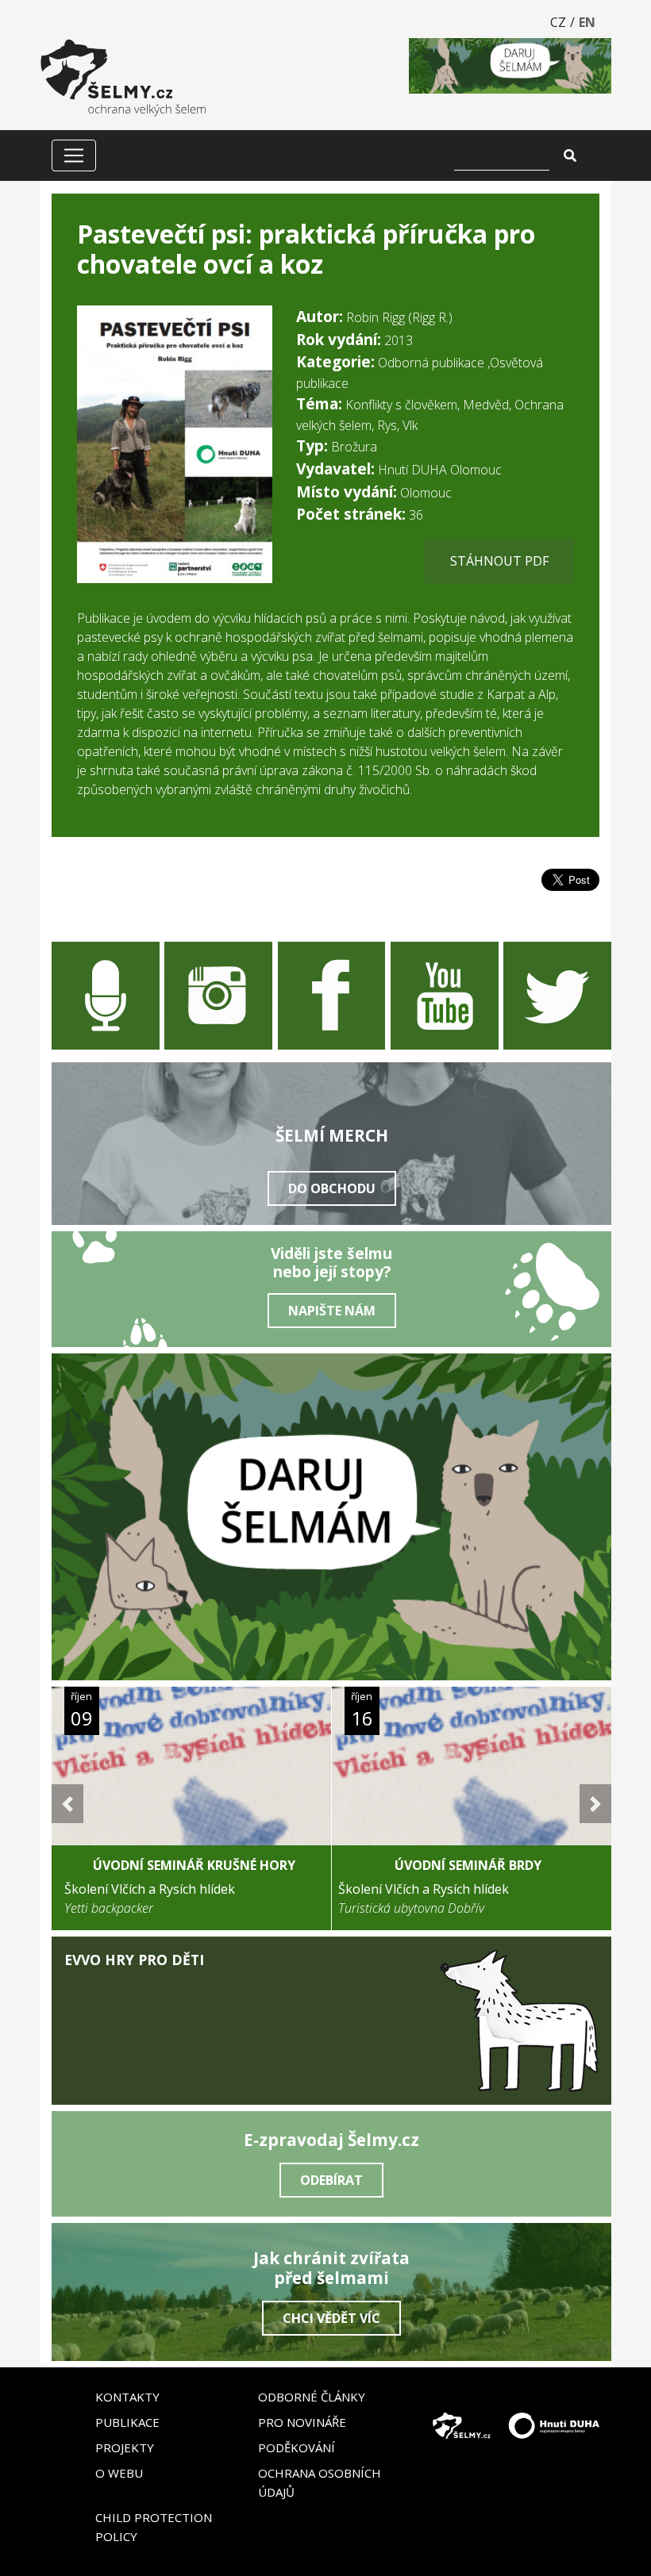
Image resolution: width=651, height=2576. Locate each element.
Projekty (125, 2447)
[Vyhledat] (570, 155)
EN (587, 22)
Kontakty (127, 2397)
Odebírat (331, 2180)
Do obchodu (332, 1188)
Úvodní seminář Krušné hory (194, 1865)
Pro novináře (302, 2422)
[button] (67, 1804)
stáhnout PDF (499, 561)
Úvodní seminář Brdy (468, 1865)
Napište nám (332, 1311)
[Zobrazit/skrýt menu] (74, 155)
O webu (119, 2473)
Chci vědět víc (331, 2318)
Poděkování (297, 2447)
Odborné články (312, 2397)
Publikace (127, 2422)
